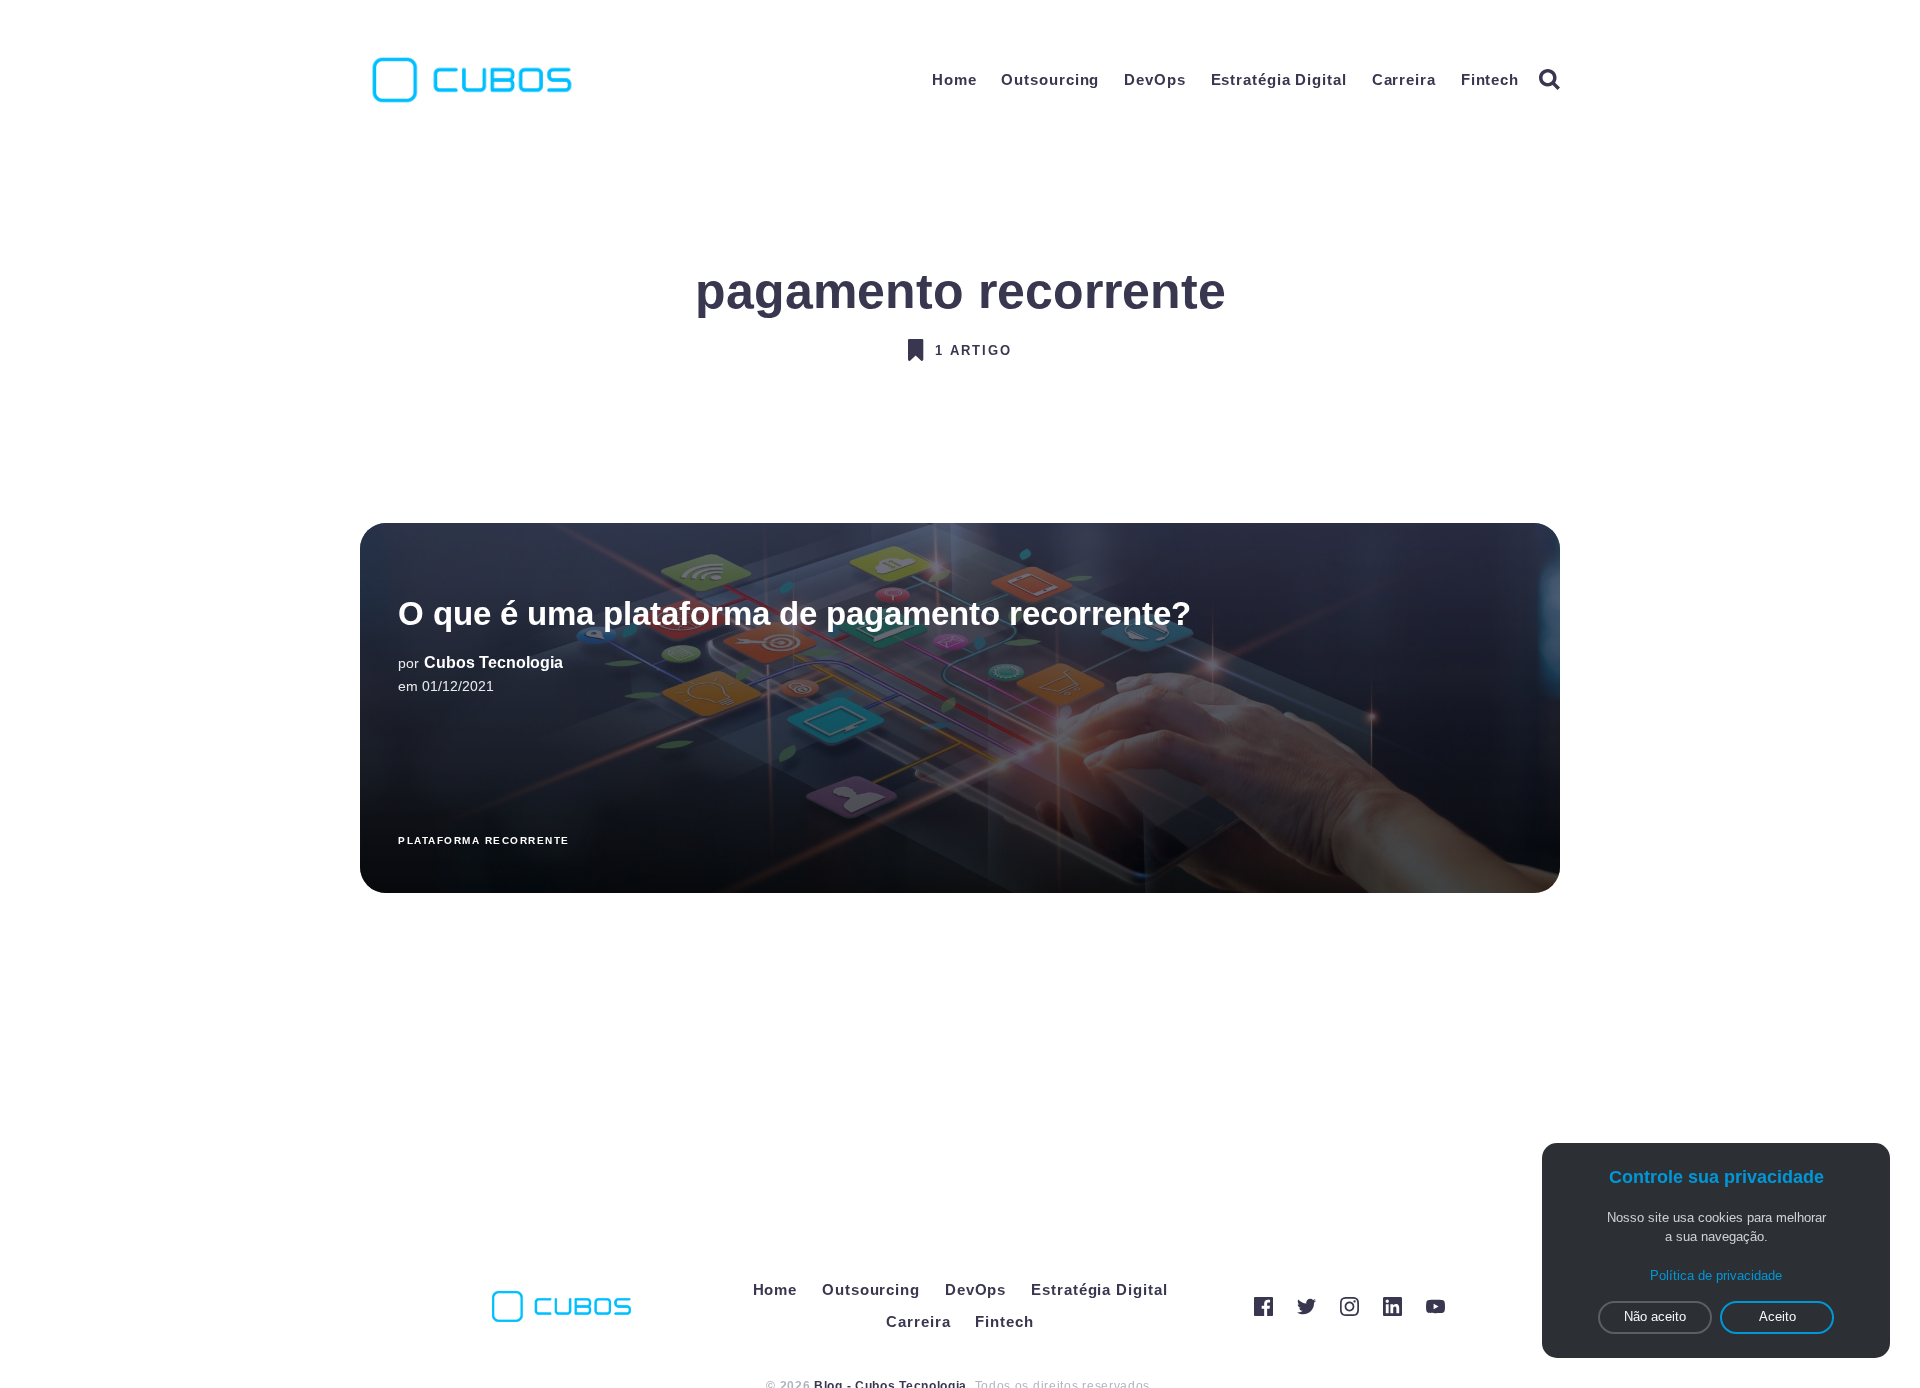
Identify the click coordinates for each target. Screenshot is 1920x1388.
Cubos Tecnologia (493, 662)
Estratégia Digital (1279, 79)
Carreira (1404, 79)
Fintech (1490, 79)
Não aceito (1655, 1316)
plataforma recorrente (484, 840)
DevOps (1154, 79)
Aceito (1777, 1316)
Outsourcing (1050, 79)
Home (954, 79)
